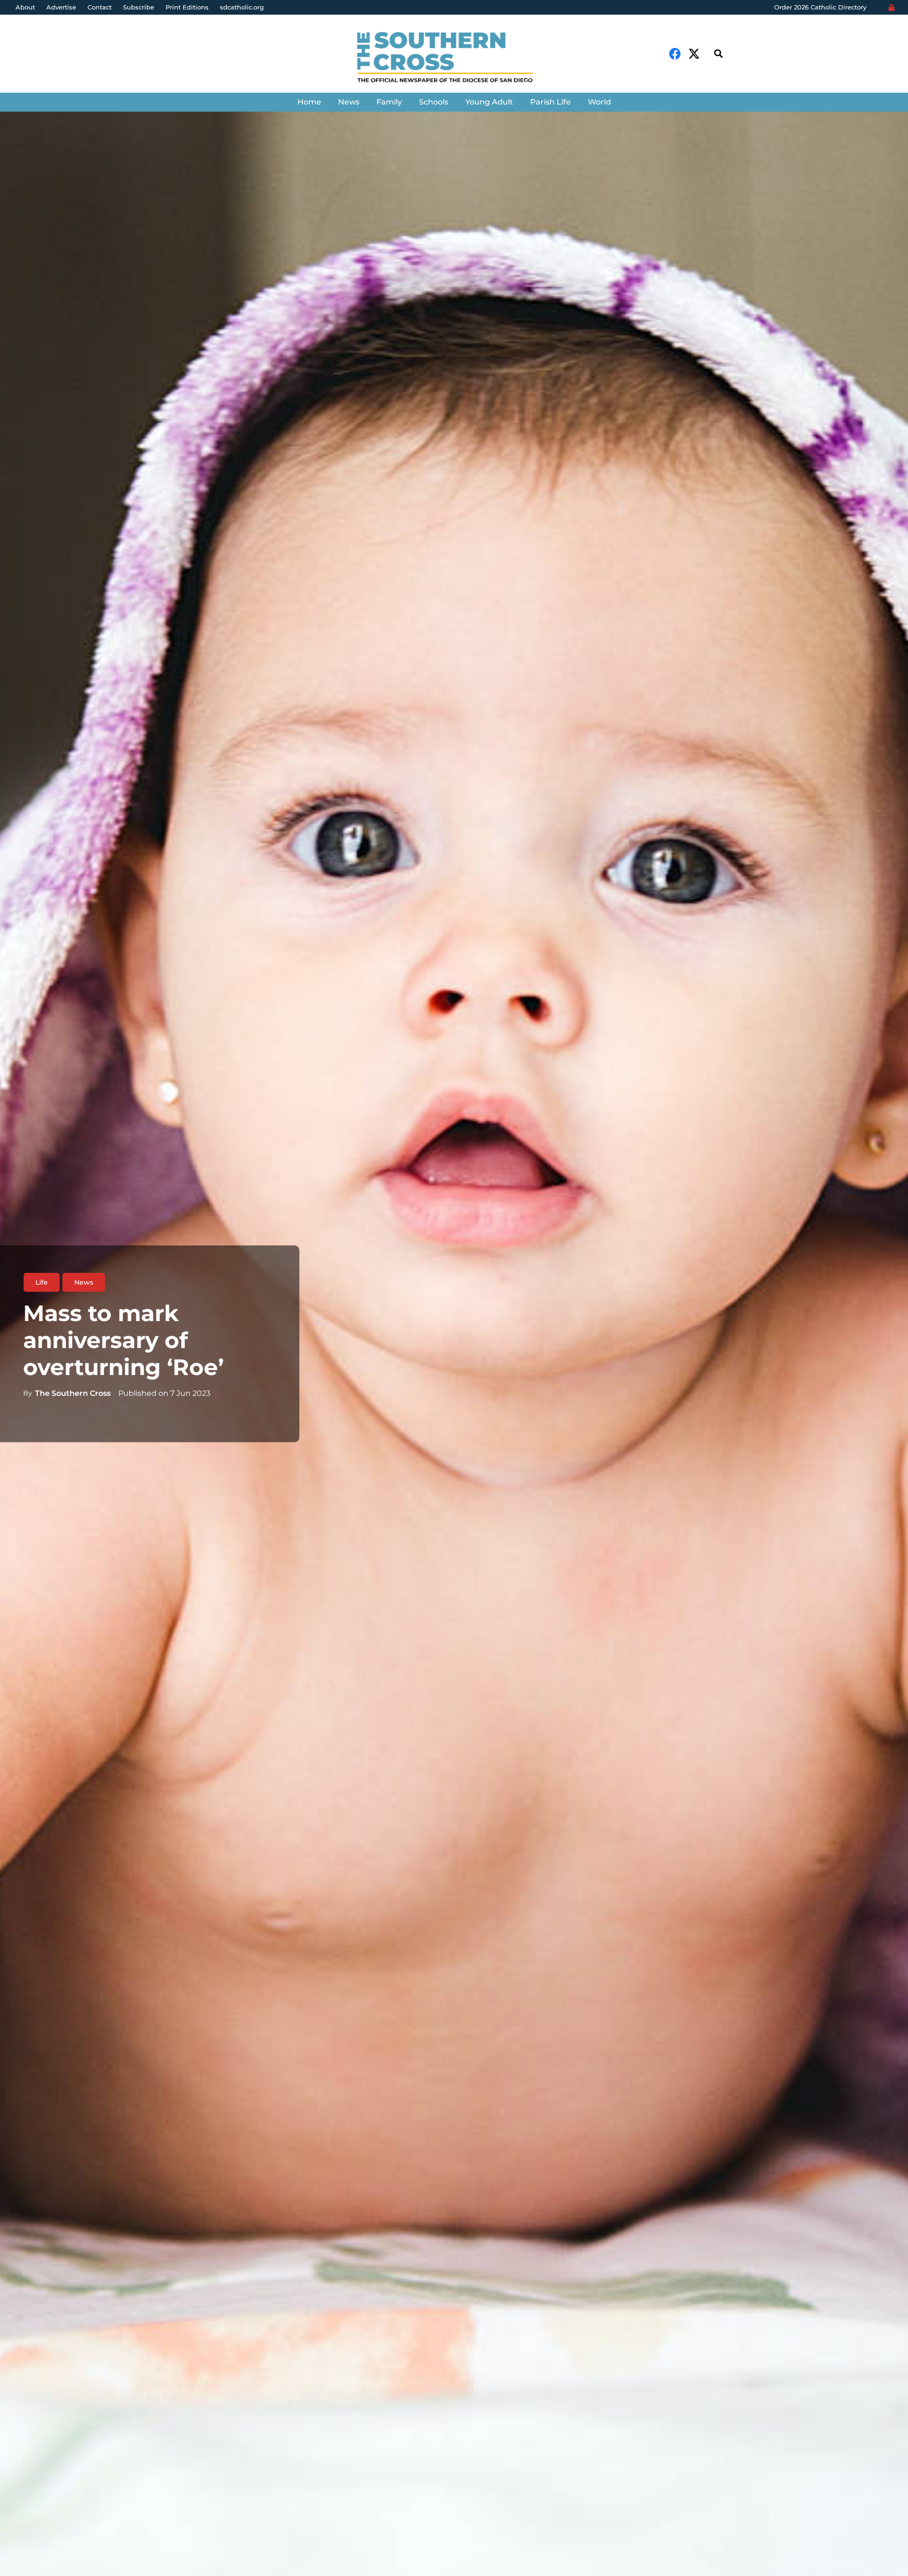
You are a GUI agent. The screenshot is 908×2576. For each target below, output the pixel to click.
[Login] (891, 8)
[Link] (454, 58)
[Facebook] (675, 54)
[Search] (718, 54)
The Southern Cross (73, 1393)
